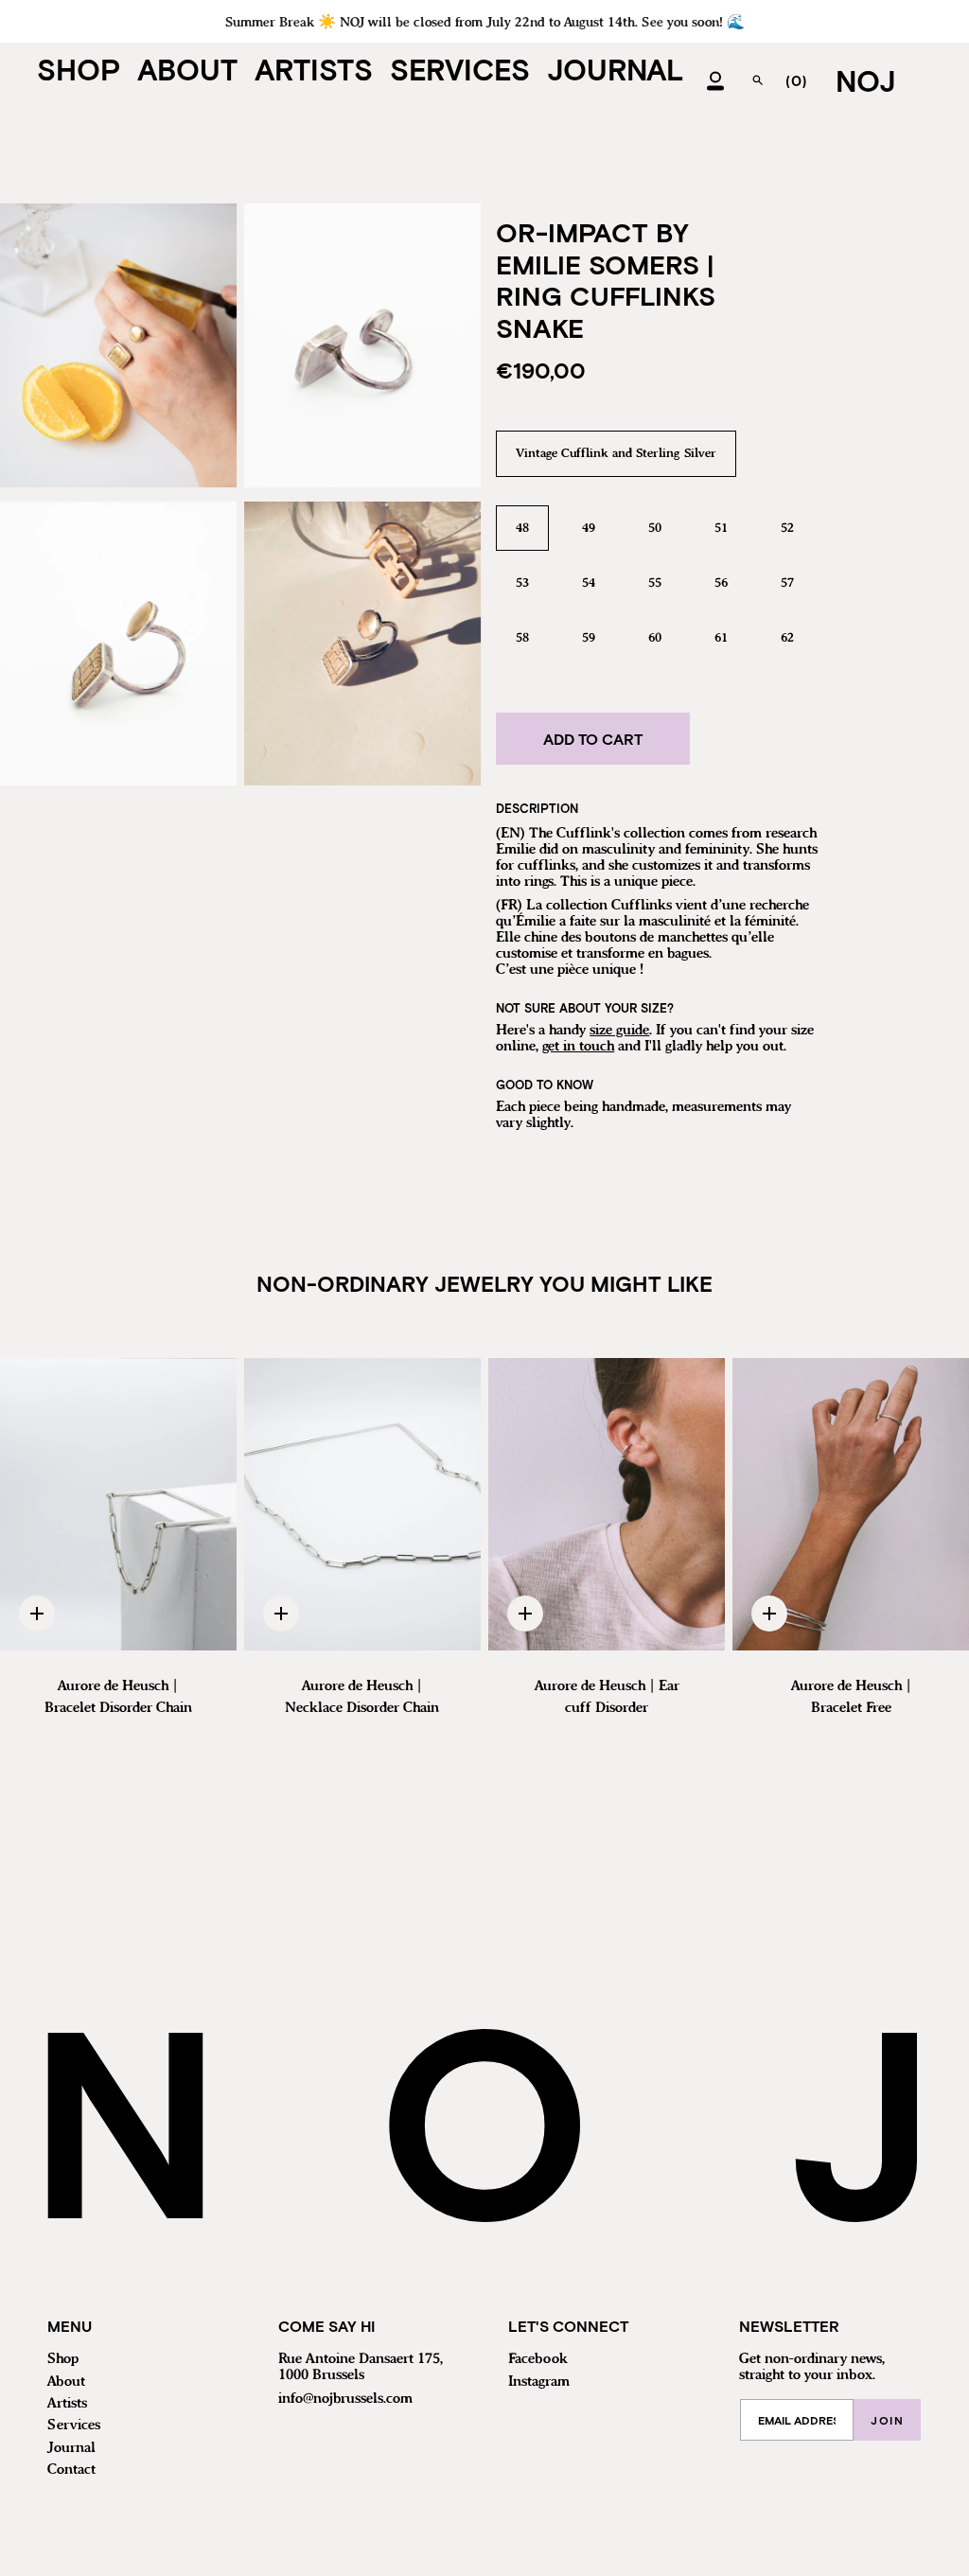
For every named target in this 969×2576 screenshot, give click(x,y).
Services (74, 2426)
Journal (71, 2448)
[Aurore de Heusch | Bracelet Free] (851, 1505)
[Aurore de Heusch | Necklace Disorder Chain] (362, 1505)
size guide (619, 1031)
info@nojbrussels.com (345, 2399)
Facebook (538, 2359)
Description (537, 808)
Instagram (539, 2382)
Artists (67, 2404)
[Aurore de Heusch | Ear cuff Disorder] (607, 1505)
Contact (71, 2470)
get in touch (578, 1047)
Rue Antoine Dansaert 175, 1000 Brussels (361, 2367)
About (66, 2382)
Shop (63, 2359)
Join (887, 2420)
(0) (796, 80)
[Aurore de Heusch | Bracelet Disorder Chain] (118, 1505)
